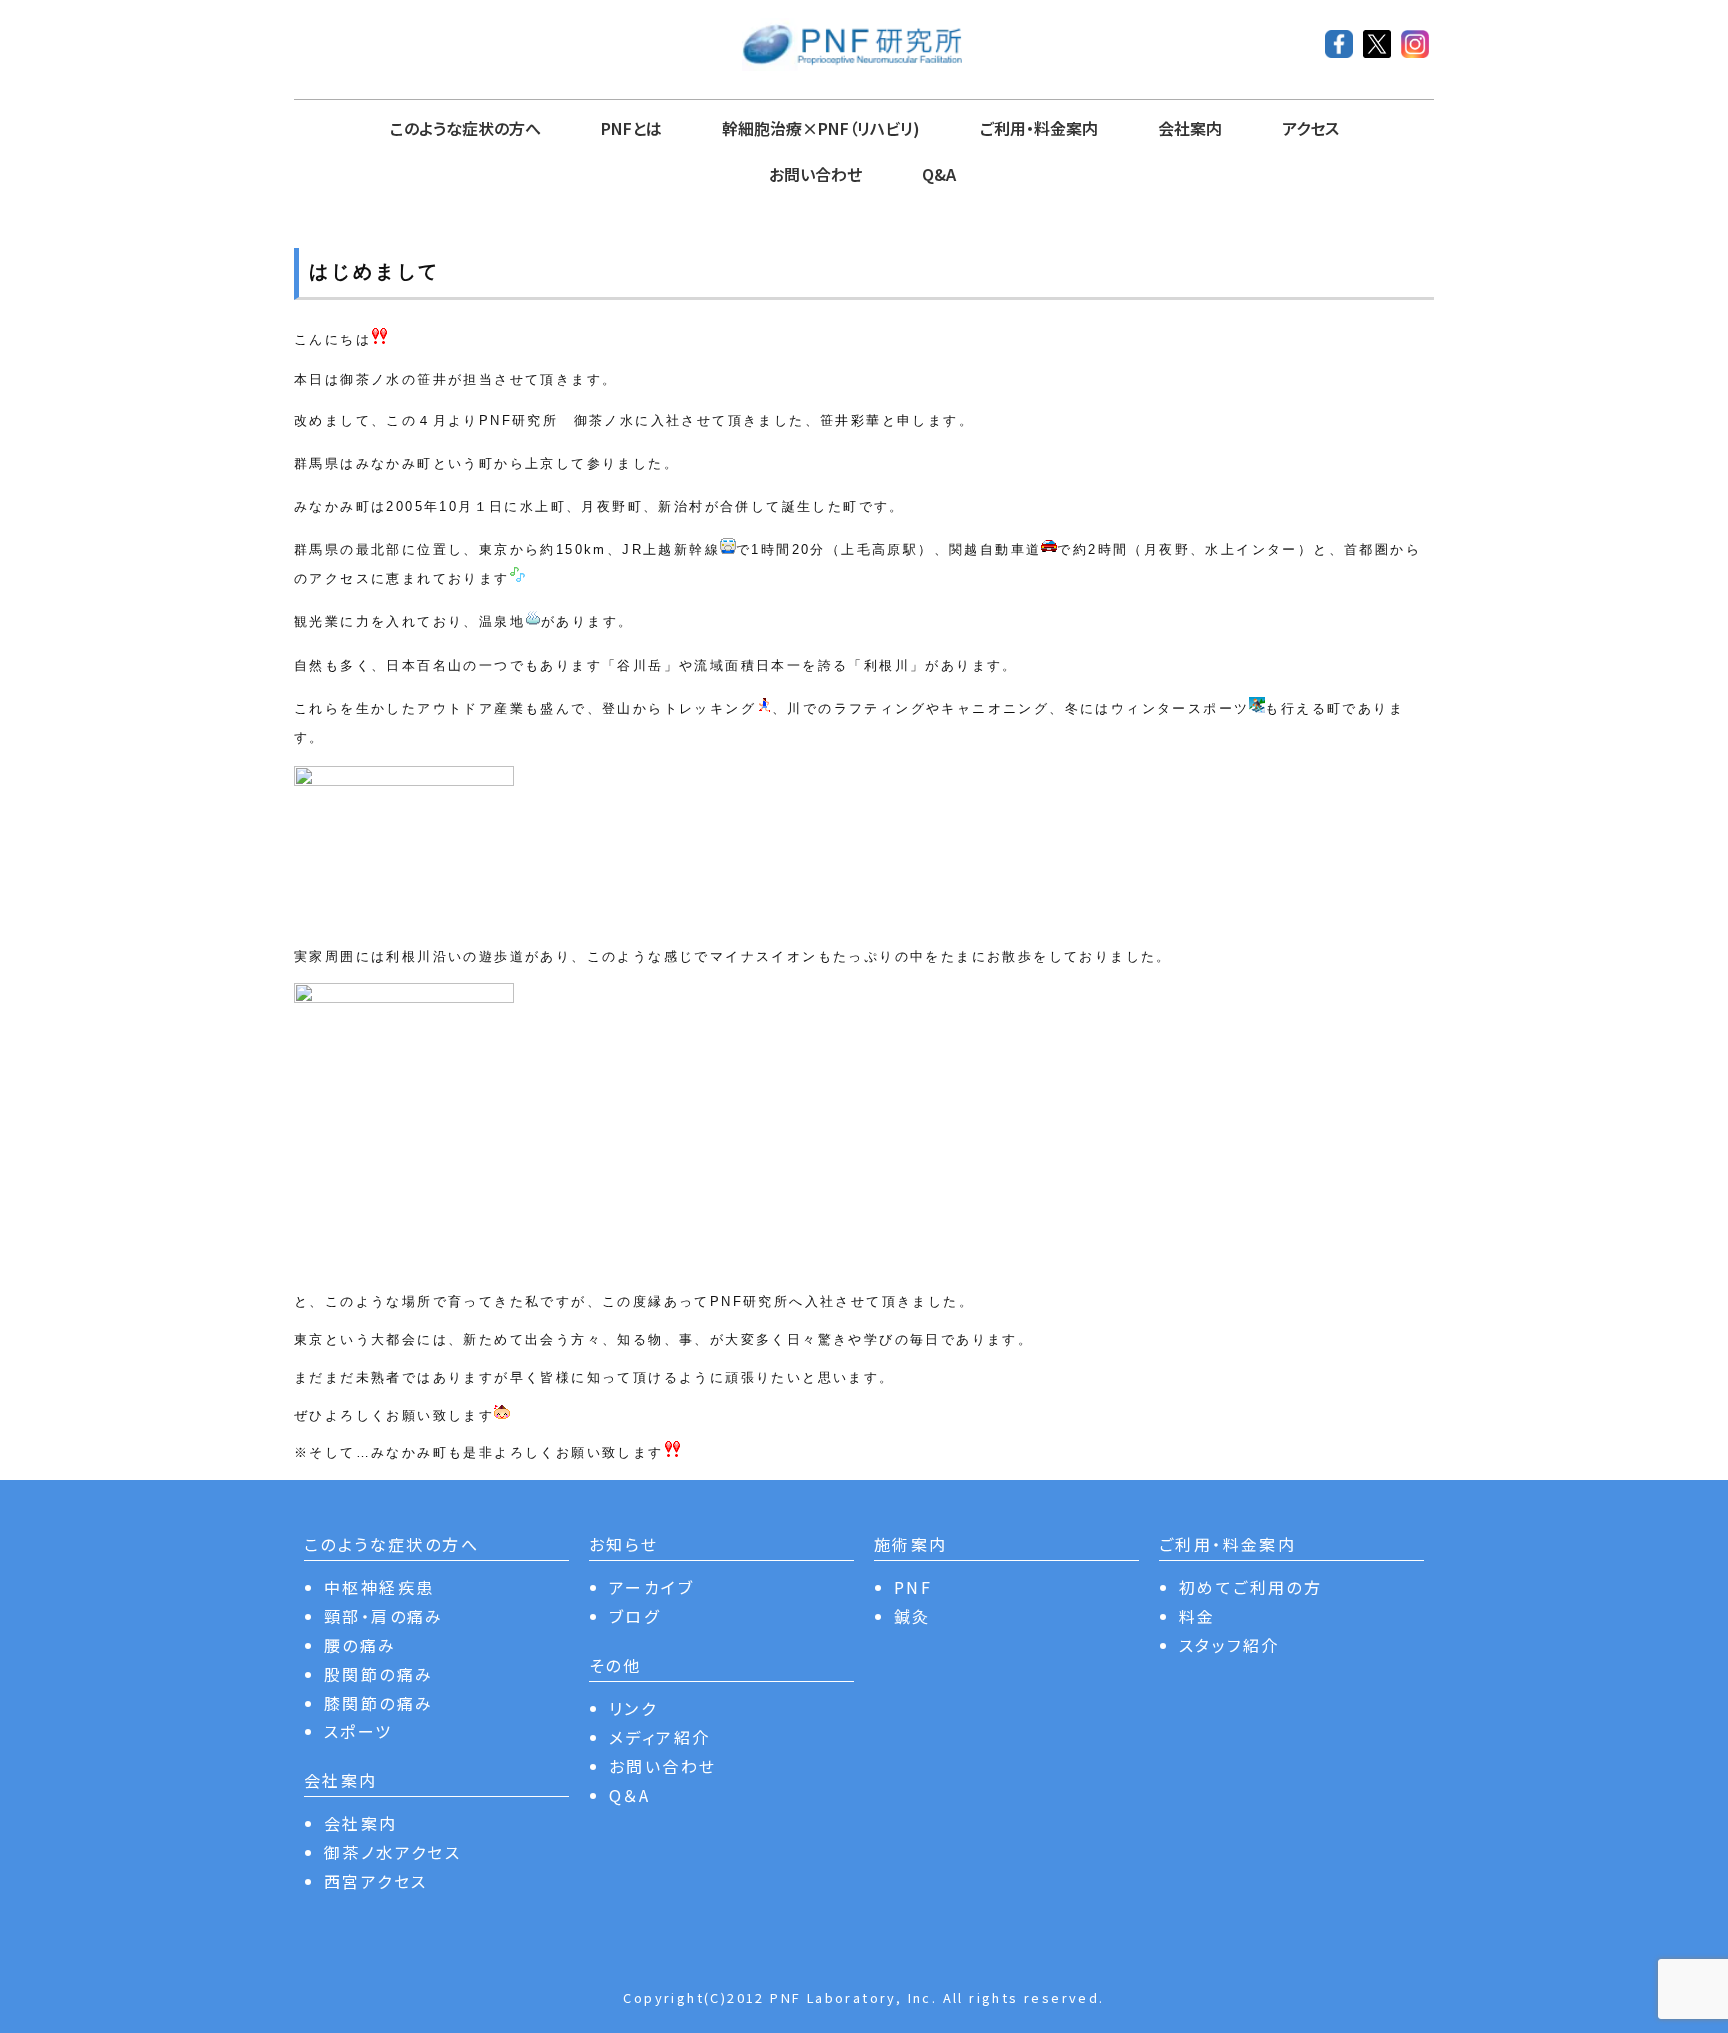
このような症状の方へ (465, 128)
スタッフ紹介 (1229, 1645)
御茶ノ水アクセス (392, 1852)
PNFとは (631, 128)
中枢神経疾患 (379, 1587)
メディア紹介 (659, 1737)
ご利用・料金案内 (1039, 128)
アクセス (1310, 128)
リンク (633, 1708)
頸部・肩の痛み (384, 1616)
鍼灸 (912, 1616)
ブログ (634, 1616)
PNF (913, 1587)
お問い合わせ (815, 174)
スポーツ (358, 1731)
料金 (1197, 1616)
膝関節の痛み (378, 1703)
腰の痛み (360, 1645)
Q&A (939, 174)
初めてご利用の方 (1250, 1587)
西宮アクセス (375, 1881)
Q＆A (629, 1795)
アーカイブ (651, 1587)
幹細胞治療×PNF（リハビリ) (821, 128)
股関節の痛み (378, 1674)
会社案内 (1190, 128)
